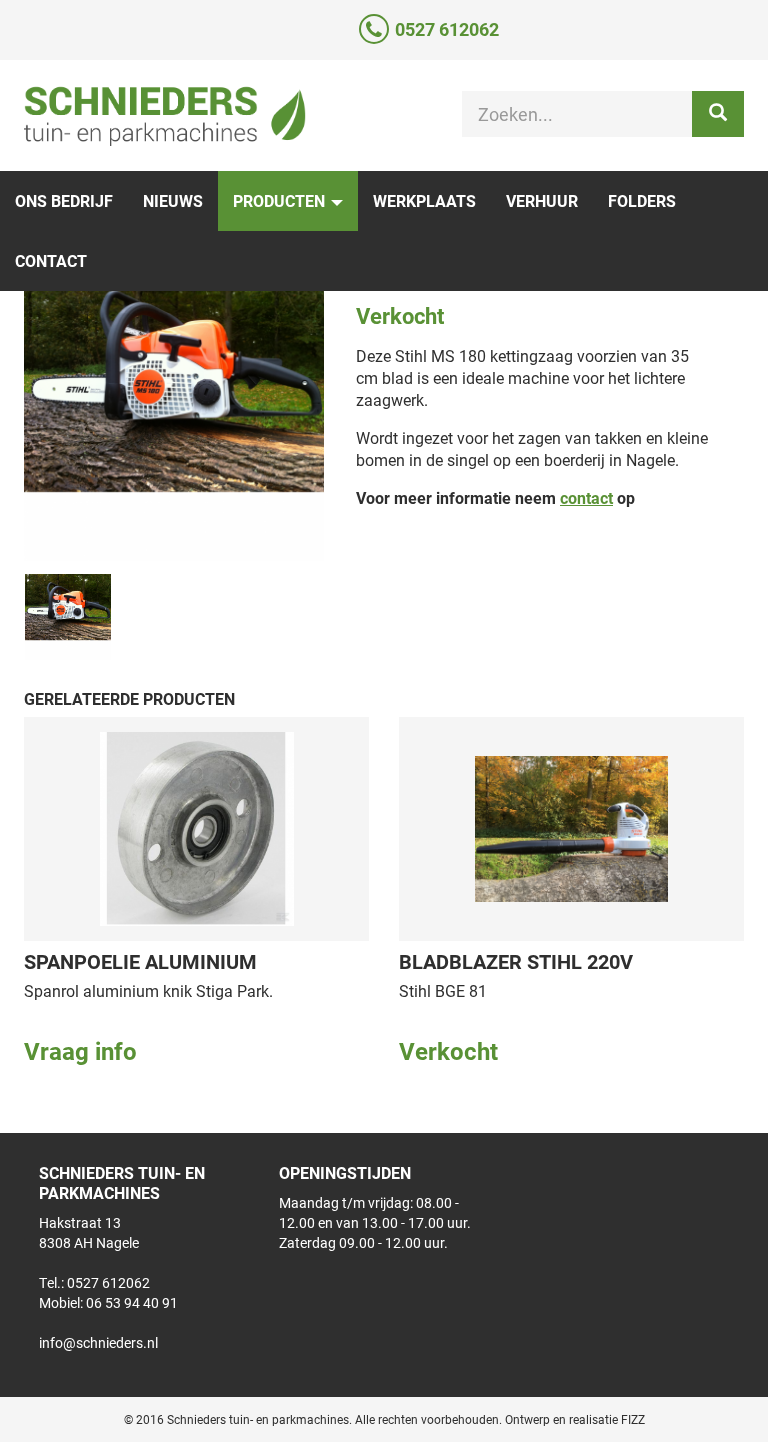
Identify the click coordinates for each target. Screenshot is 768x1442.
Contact (51, 260)
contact (586, 497)
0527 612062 (447, 29)
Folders (642, 200)
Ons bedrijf (64, 200)
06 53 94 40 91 (132, 1302)
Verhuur (542, 200)
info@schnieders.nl (98, 1342)
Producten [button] (281, 200)
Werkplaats (424, 200)
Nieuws (173, 200)
